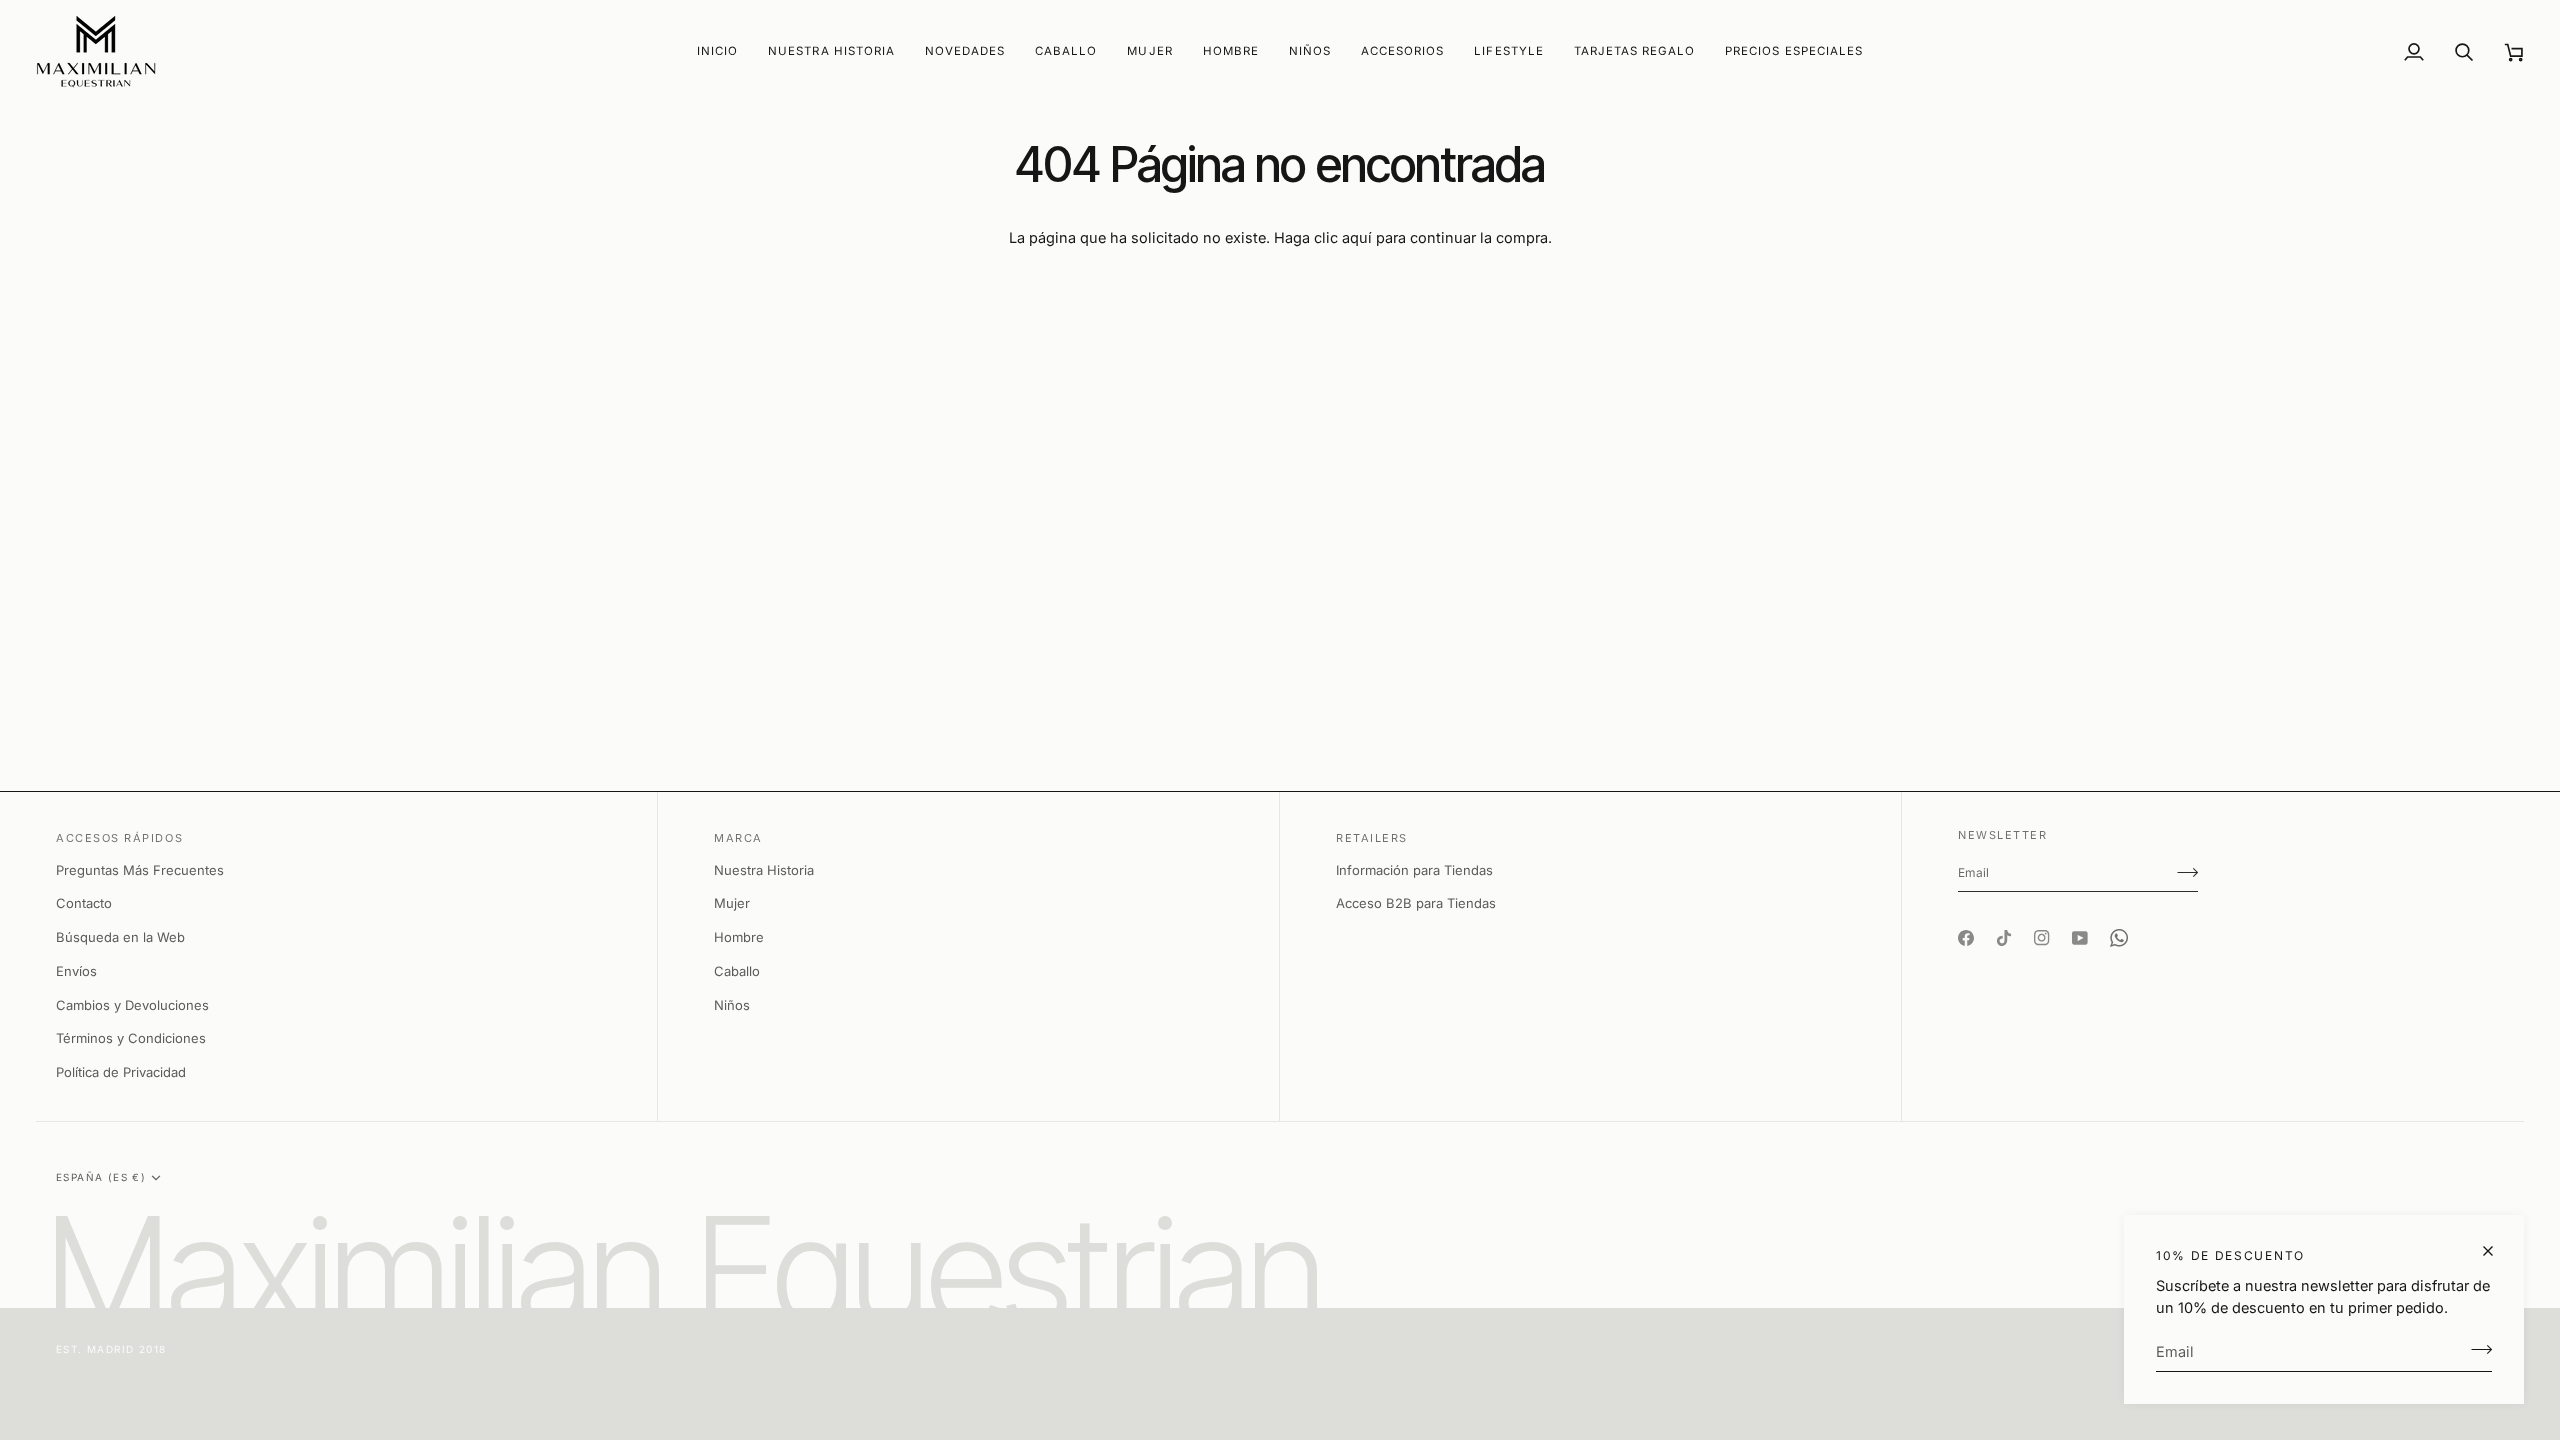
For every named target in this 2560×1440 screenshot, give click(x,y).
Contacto (84, 903)
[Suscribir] (2475, 1349)
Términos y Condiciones (131, 1038)
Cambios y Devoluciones (132, 1005)
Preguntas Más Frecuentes (140, 870)
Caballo (737, 971)
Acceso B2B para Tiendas (1416, 903)
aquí (1357, 237)
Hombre (739, 937)
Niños (732, 1005)
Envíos (76, 971)
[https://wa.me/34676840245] (2119, 920)
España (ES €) (101, 1177)
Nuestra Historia (764, 870)
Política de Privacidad (121, 1072)
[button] (965, 51)
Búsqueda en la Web (120, 937)
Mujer (732, 903)
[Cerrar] (2496, 1251)
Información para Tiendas (1414, 870)
